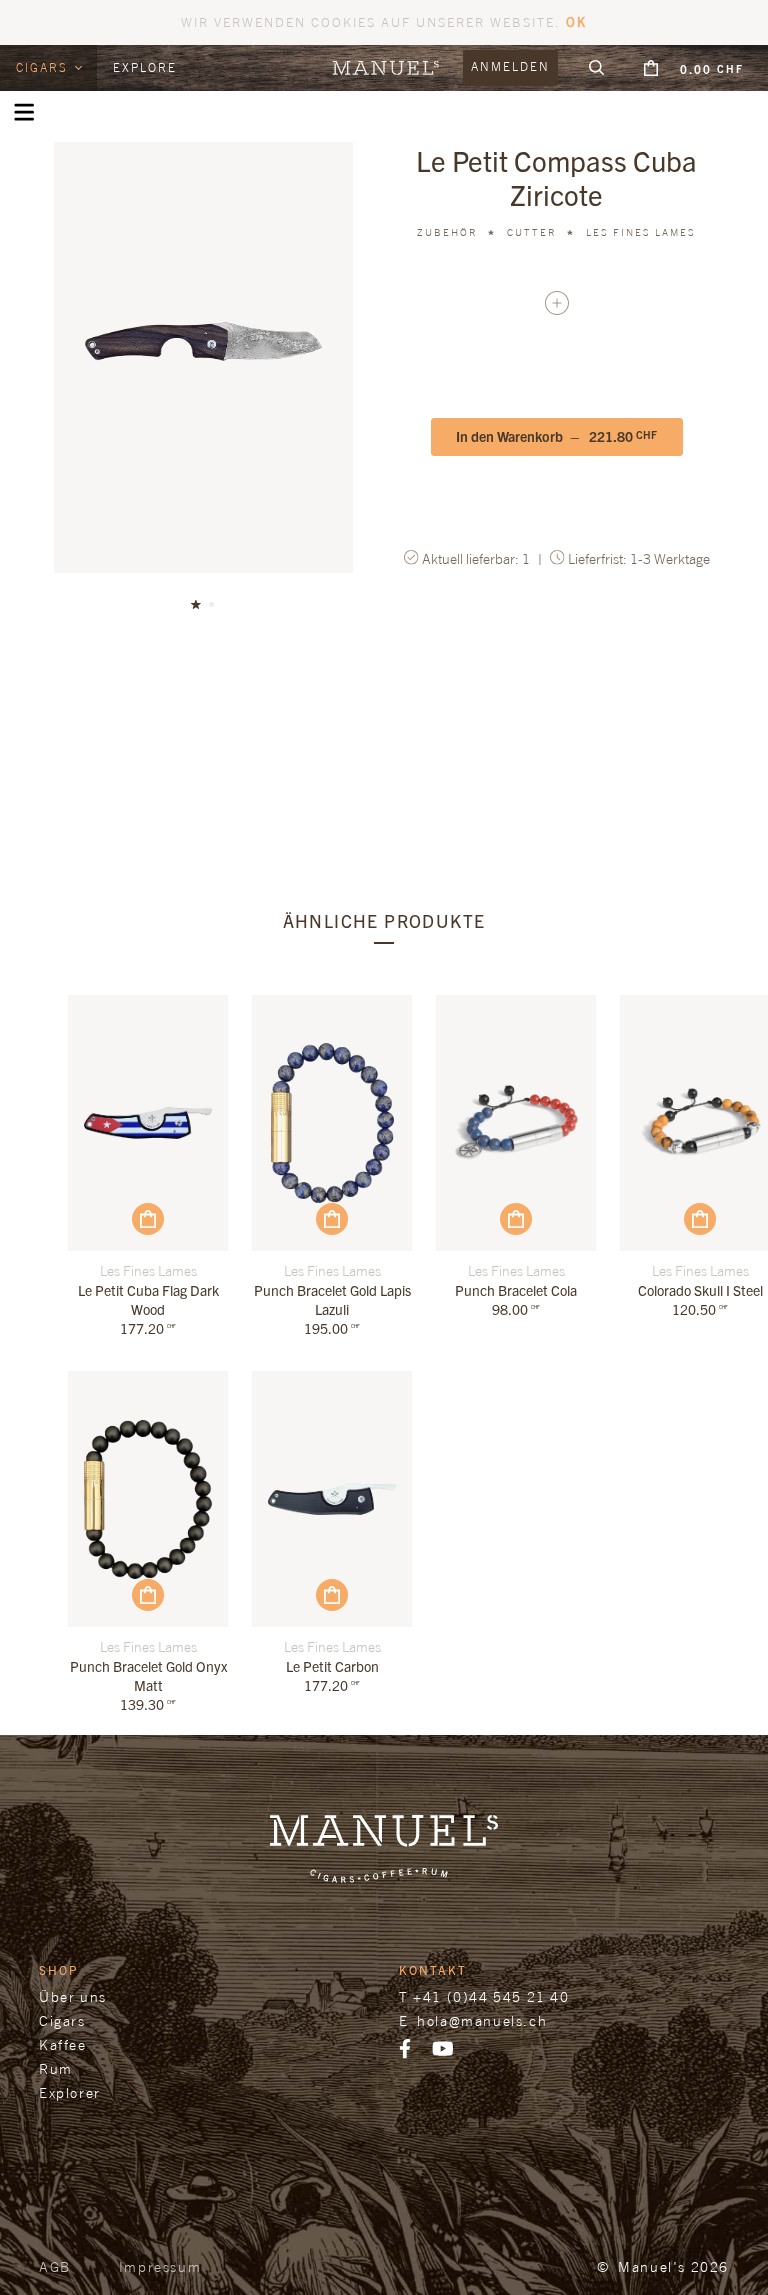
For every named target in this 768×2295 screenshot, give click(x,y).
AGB (55, 2266)
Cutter (531, 232)
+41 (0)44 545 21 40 (491, 1996)
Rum (56, 2068)
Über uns (73, 1996)
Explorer (70, 2092)
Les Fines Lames (641, 232)
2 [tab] (212, 605)
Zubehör (447, 232)
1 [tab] (196, 605)
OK (576, 21)
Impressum (160, 2266)
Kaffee (63, 2044)
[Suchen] (597, 68)
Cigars (44, 67)
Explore (145, 67)
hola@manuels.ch (482, 2020)
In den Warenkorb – (556, 436)
